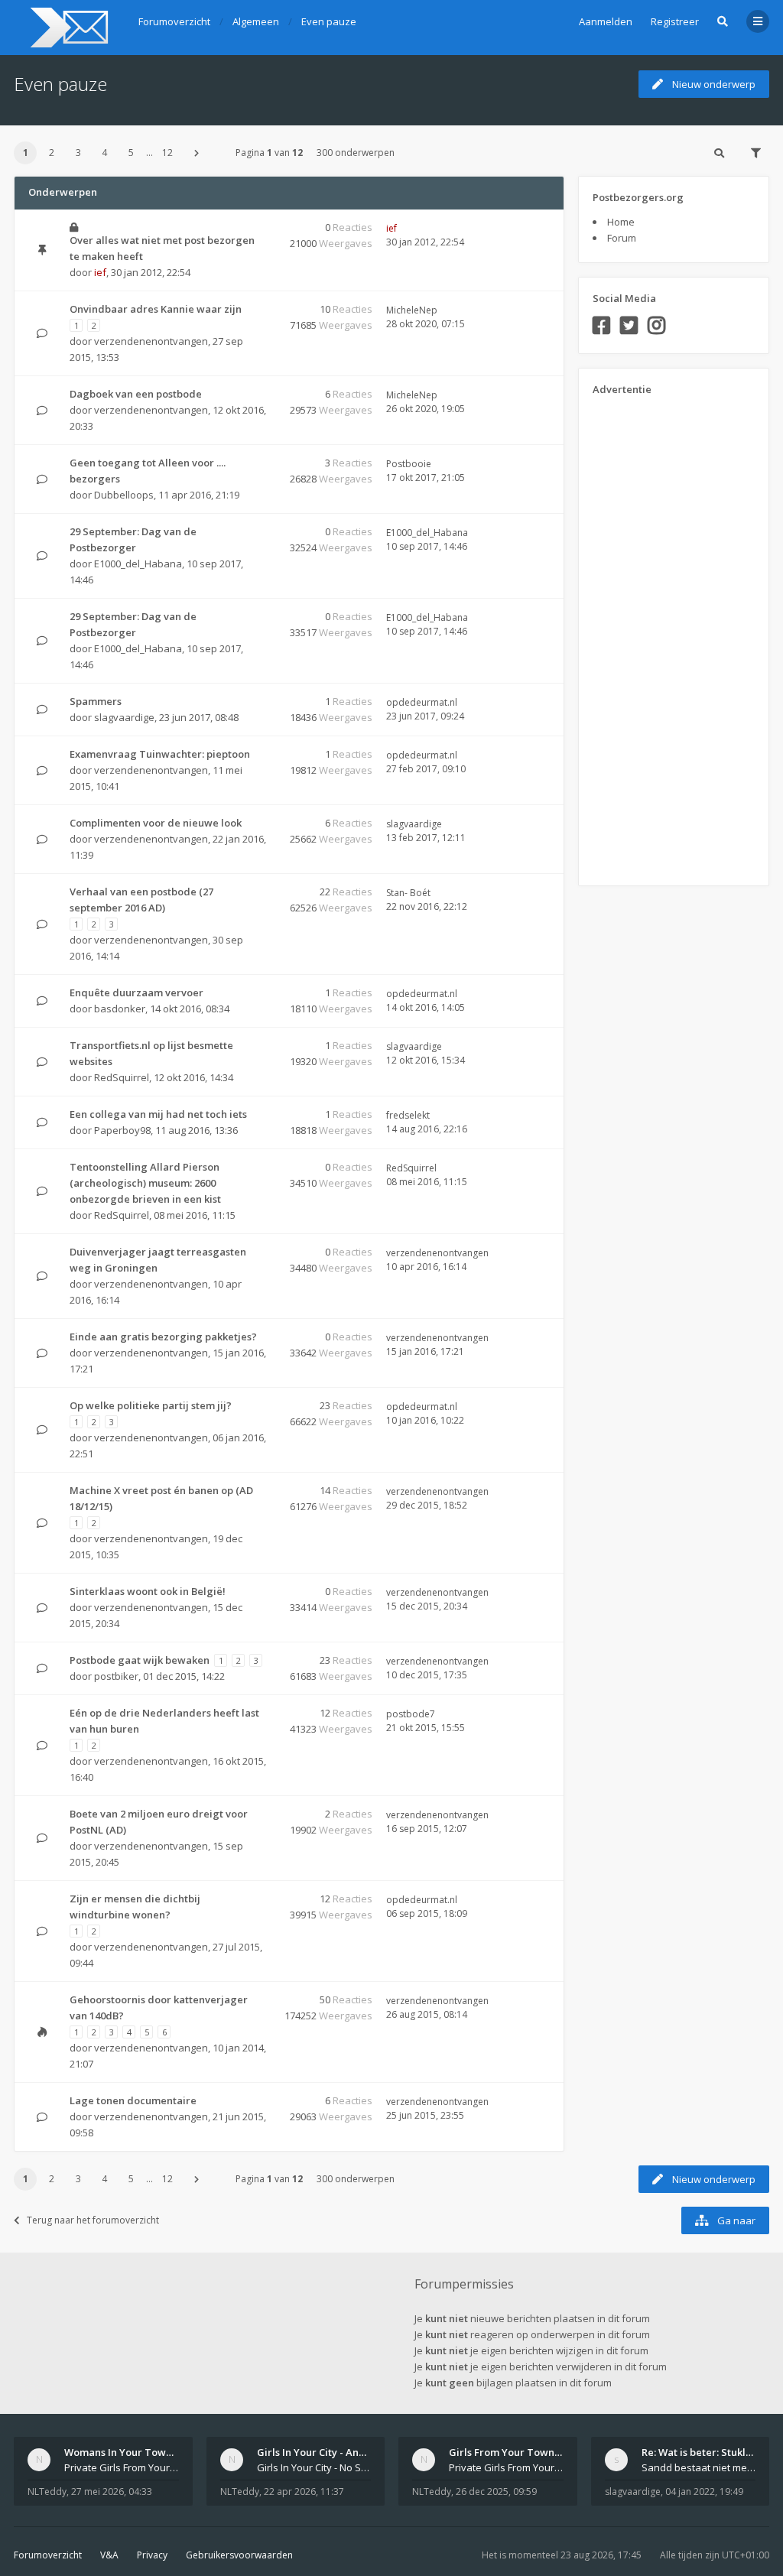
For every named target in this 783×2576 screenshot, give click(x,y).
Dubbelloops (124, 495)
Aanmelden (606, 21)
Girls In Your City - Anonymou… (331, 2452)
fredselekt (408, 1115)
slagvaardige (124, 717)
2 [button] (52, 153)
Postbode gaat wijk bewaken (140, 1660)
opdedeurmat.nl (422, 702)
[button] (197, 153)
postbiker (116, 1676)
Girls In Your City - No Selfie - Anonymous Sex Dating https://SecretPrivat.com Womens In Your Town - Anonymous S (314, 2467)
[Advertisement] (654, 635)
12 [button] (167, 153)
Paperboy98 (122, 1130)
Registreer (675, 21)
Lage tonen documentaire (133, 2100)
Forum (622, 238)
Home (621, 222)
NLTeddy (47, 2492)
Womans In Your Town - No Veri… (144, 2452)
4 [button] (104, 153)
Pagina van (269, 153)
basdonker (120, 1009)
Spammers (96, 701)
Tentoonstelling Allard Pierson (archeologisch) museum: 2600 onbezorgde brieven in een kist (145, 1183)
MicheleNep (412, 310)
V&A (109, 2555)
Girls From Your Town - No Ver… (526, 2452)
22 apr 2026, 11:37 (304, 2492)
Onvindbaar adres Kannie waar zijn (156, 309)
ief (100, 272)
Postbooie (409, 464)
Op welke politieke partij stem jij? (151, 1405)
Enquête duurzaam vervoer (136, 992)
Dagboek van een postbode (136, 394)
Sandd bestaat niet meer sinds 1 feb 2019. (699, 2467)
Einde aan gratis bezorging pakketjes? (163, 1337)
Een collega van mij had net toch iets (158, 1114)
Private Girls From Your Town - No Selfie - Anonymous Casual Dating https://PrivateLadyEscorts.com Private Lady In (506, 2467)
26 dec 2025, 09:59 (496, 2492)
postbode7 (411, 1714)
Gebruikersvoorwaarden (239, 2555)
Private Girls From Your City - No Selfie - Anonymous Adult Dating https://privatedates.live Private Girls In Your (122, 2467)
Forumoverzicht (48, 2555)
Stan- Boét (408, 893)
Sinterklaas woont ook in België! (148, 1591)
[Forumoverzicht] (67, 28)
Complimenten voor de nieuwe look (156, 823)
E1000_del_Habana (138, 564)
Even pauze (60, 84)
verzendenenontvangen (151, 341)
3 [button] (78, 153)
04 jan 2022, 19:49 (704, 2492)
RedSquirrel (122, 1077)
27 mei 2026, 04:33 (112, 2492)
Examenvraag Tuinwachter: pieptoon (160, 754)
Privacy (152, 2555)
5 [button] (131, 153)
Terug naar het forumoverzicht (93, 2220)
